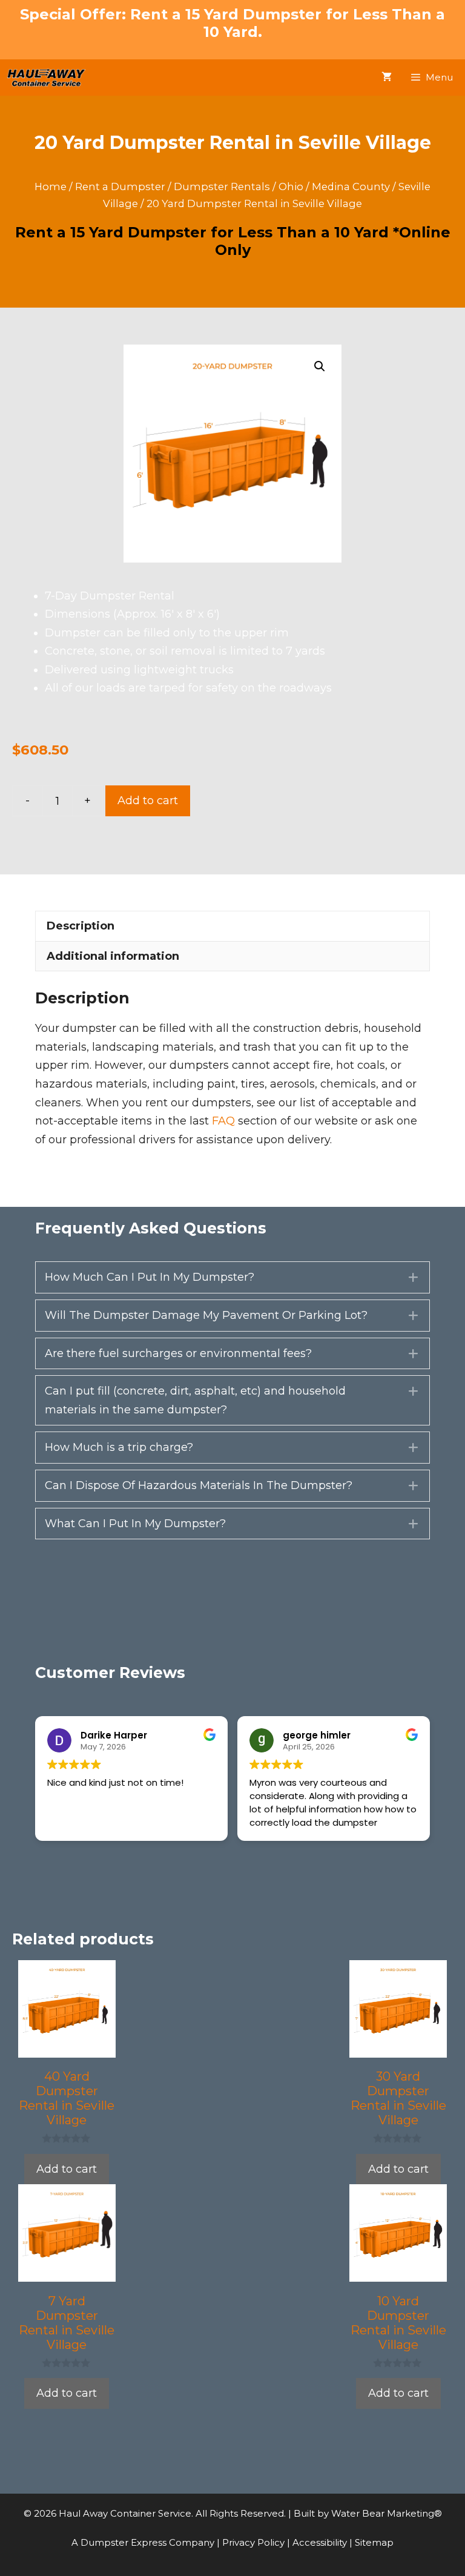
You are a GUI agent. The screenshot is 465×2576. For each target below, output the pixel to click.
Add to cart (148, 801)
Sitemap (374, 2542)
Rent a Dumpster (120, 187)
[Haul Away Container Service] (46, 78)
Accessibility (321, 2542)
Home (51, 187)
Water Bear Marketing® (387, 2513)
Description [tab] (81, 926)
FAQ (223, 1121)
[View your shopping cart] (387, 78)
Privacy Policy (255, 2542)
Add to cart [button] (67, 2169)
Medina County (351, 187)
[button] (320, 366)
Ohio (291, 187)
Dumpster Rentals (222, 187)
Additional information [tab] (113, 956)
